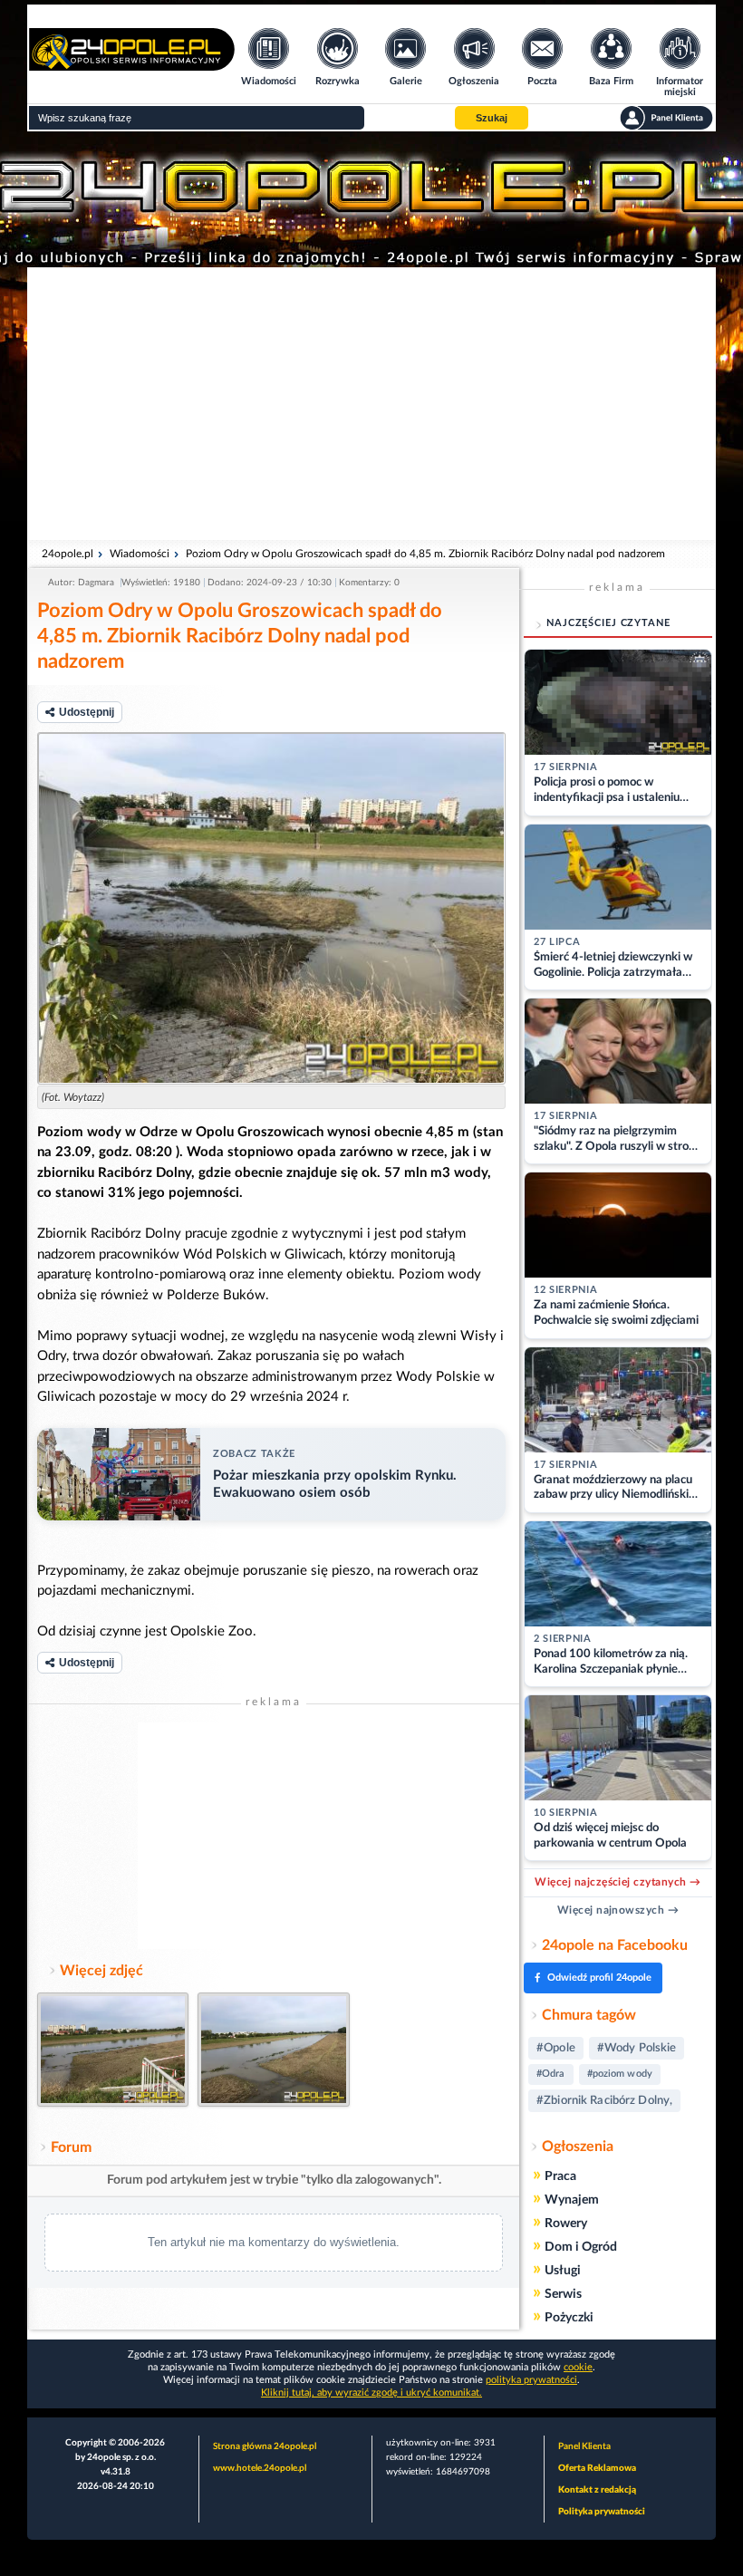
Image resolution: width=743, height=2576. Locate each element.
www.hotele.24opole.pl (260, 2468)
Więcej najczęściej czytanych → (618, 1882)
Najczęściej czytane (608, 623)
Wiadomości (140, 554)
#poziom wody (620, 2074)
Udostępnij (87, 712)
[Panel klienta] (666, 118)
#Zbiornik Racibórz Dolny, (604, 2101)
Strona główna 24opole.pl (265, 2446)
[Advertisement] (371, 403)
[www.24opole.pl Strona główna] (132, 65)
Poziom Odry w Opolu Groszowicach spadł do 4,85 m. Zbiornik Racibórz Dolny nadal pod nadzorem (425, 554)
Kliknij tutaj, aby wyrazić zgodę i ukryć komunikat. (371, 2393)
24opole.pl (68, 554)
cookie (578, 2367)
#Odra (551, 2074)
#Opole (556, 2048)
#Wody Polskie (637, 2048)
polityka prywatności (531, 2380)
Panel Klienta (584, 2446)
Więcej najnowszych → (618, 1910)
